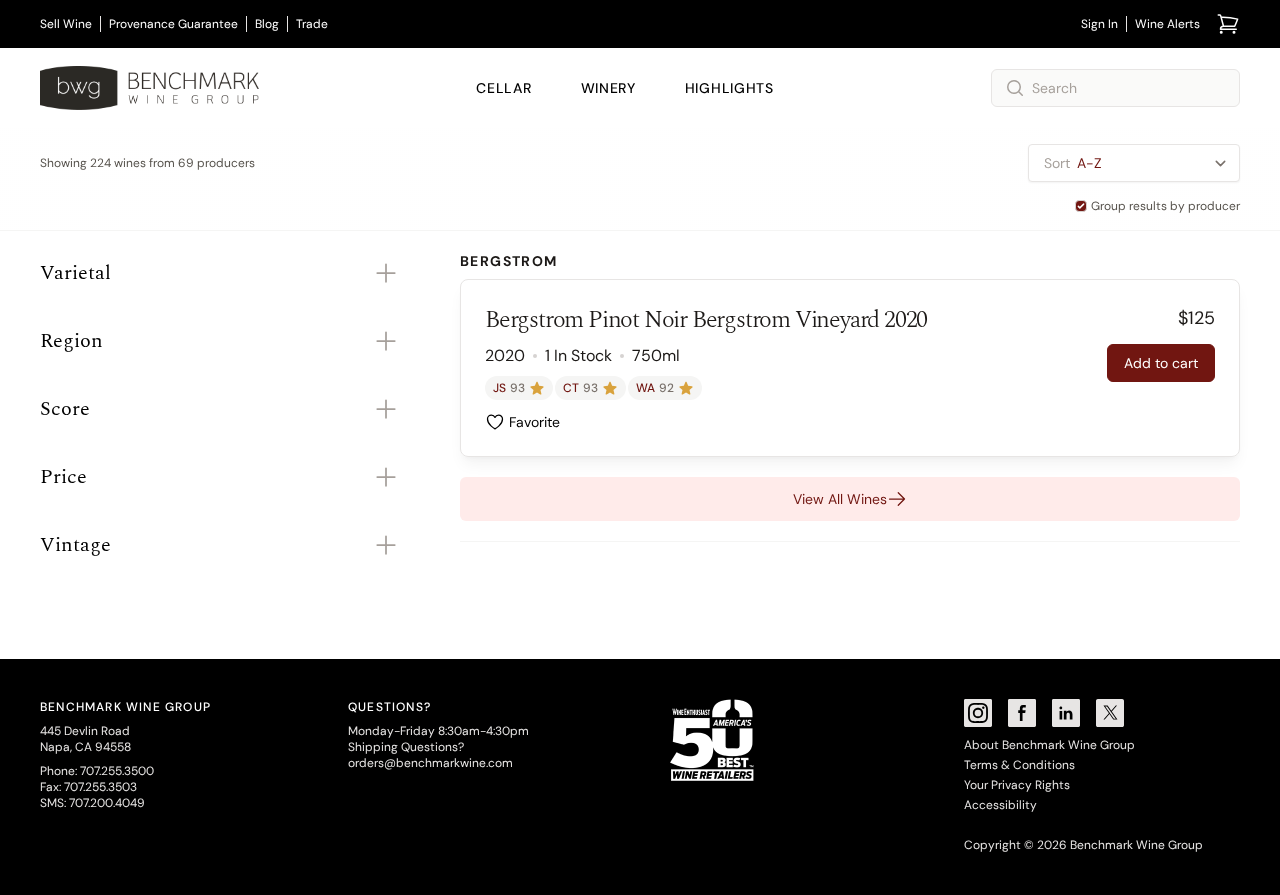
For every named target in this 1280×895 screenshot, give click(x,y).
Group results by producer (1165, 206)
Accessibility (1000, 805)
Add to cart (1161, 363)
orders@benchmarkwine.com (430, 763)
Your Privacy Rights (1017, 785)
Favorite (534, 422)
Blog (267, 24)
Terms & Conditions (1019, 765)
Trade (312, 24)
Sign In (1099, 24)
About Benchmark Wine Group (1049, 745)
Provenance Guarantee (173, 24)
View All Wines (840, 499)
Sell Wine (66, 24)
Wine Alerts (1167, 24)
